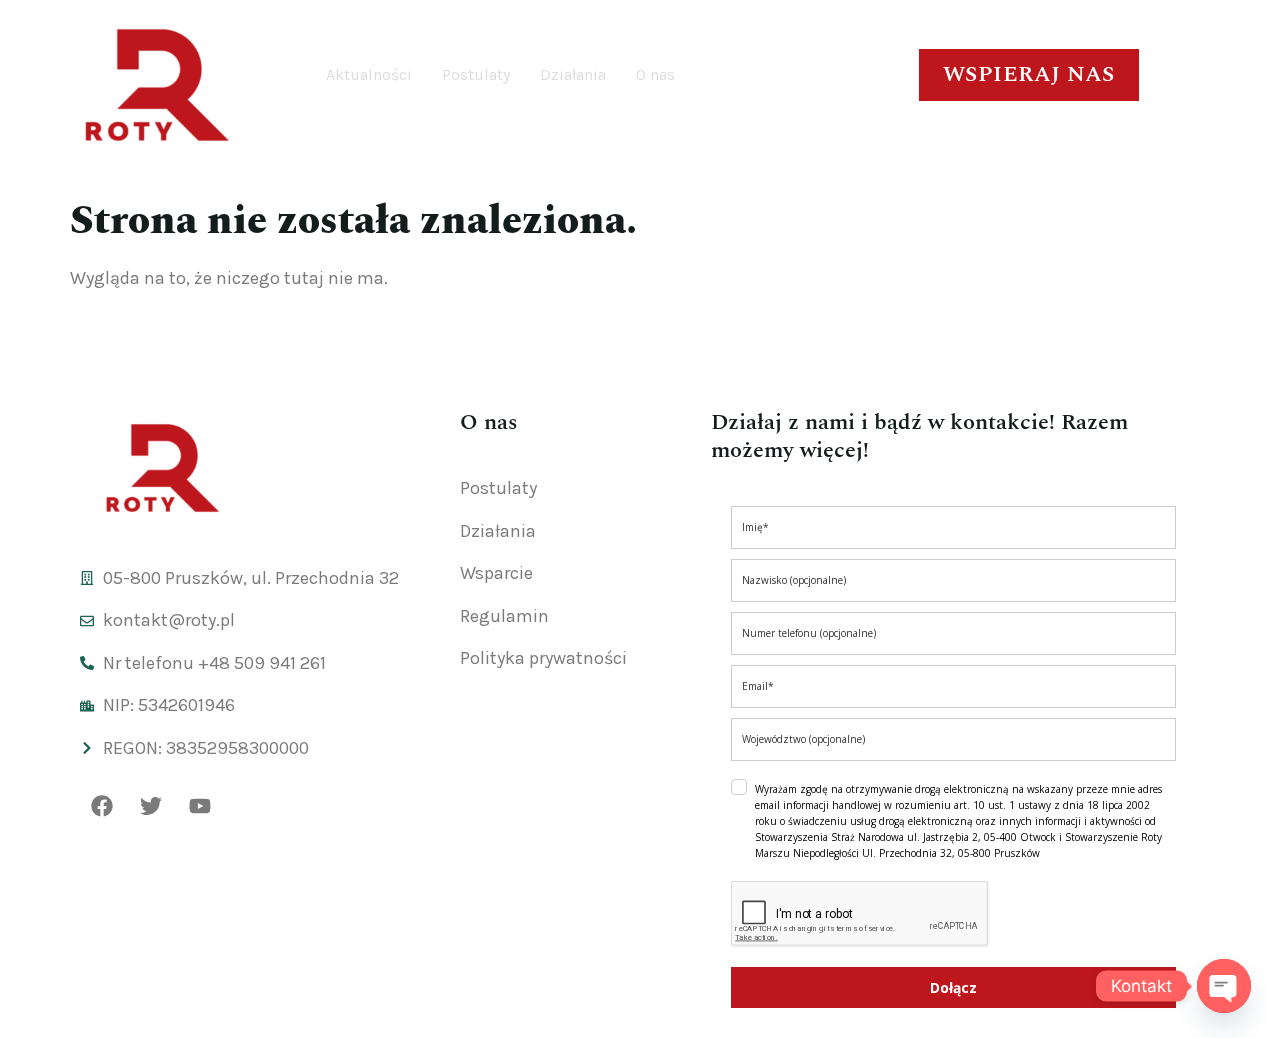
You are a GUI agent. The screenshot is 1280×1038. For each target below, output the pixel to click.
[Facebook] (102, 806)
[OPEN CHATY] (1224, 986)
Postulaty (476, 74)
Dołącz (953, 987)
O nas (655, 74)
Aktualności (369, 74)
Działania (573, 74)
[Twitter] (151, 806)
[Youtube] (200, 806)
